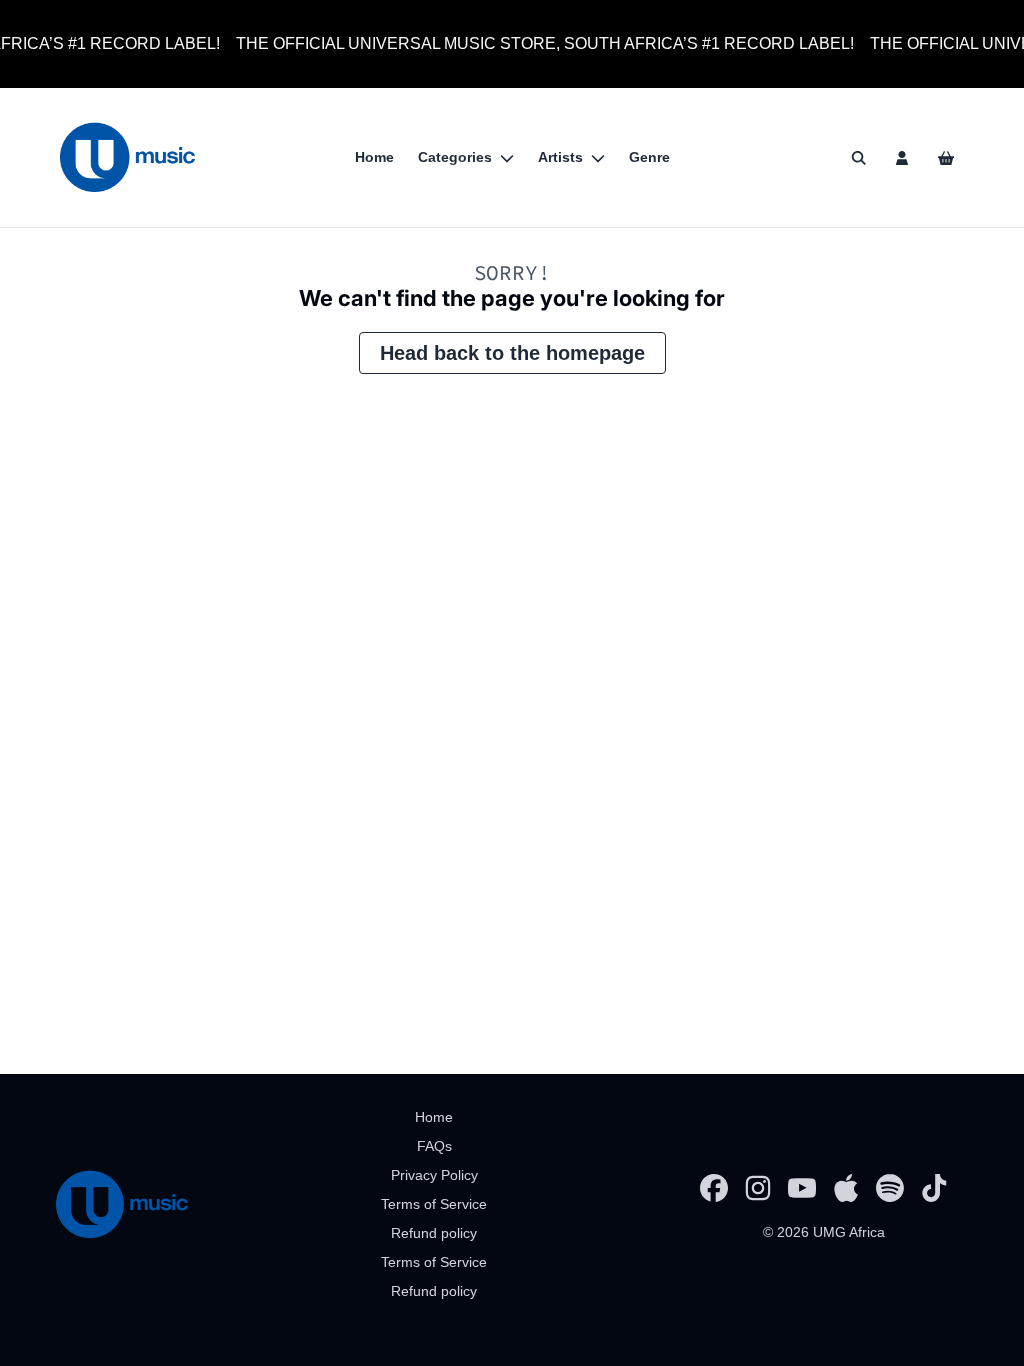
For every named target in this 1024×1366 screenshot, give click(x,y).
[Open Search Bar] (858, 158)
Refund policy (434, 1233)
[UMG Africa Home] (127, 157)
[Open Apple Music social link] (846, 1188)
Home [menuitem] (374, 157)
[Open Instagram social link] (758, 1188)
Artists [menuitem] (560, 157)
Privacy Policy (434, 1175)
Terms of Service (434, 1204)
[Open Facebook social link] (714, 1188)
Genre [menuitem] (649, 157)
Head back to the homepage (512, 353)
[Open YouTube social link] (802, 1188)
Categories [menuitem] (455, 157)
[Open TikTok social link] (934, 1188)
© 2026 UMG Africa (824, 1232)
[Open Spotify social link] (890, 1188)
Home (434, 1117)
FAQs (434, 1146)
